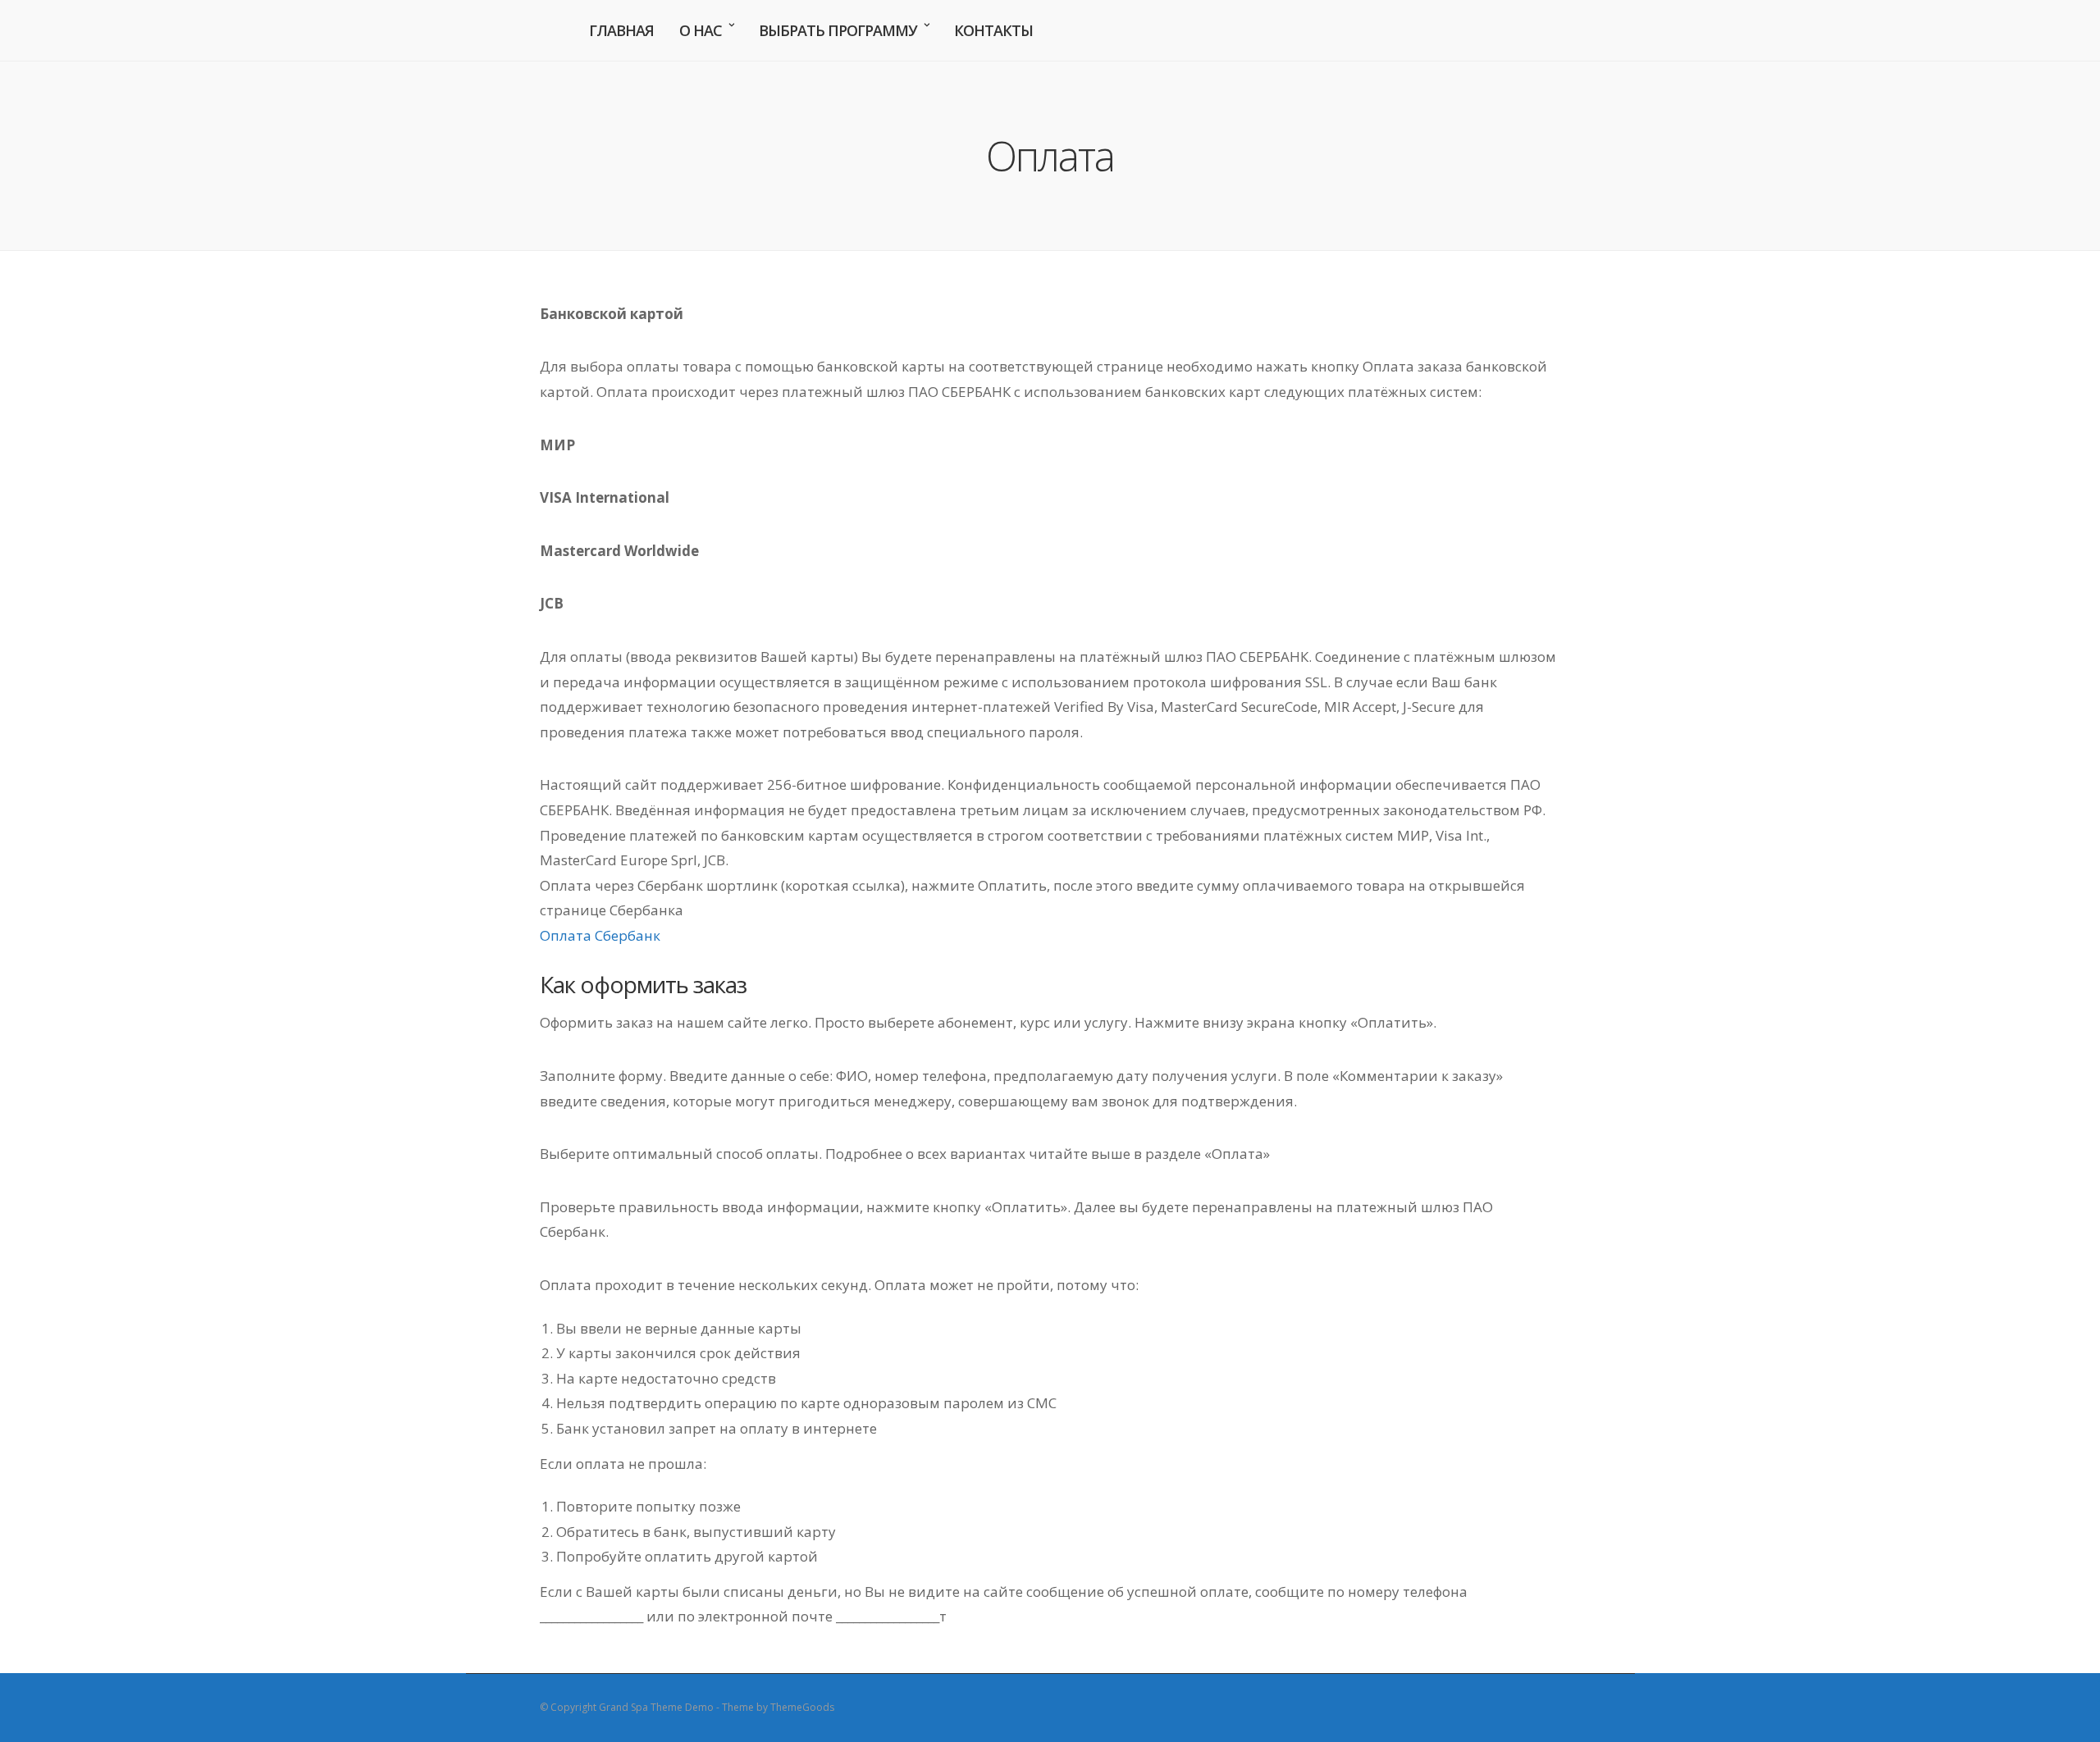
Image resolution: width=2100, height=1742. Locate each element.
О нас (701, 30)
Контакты (993, 30)
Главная (621, 30)
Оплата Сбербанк (600, 935)
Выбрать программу (838, 30)
